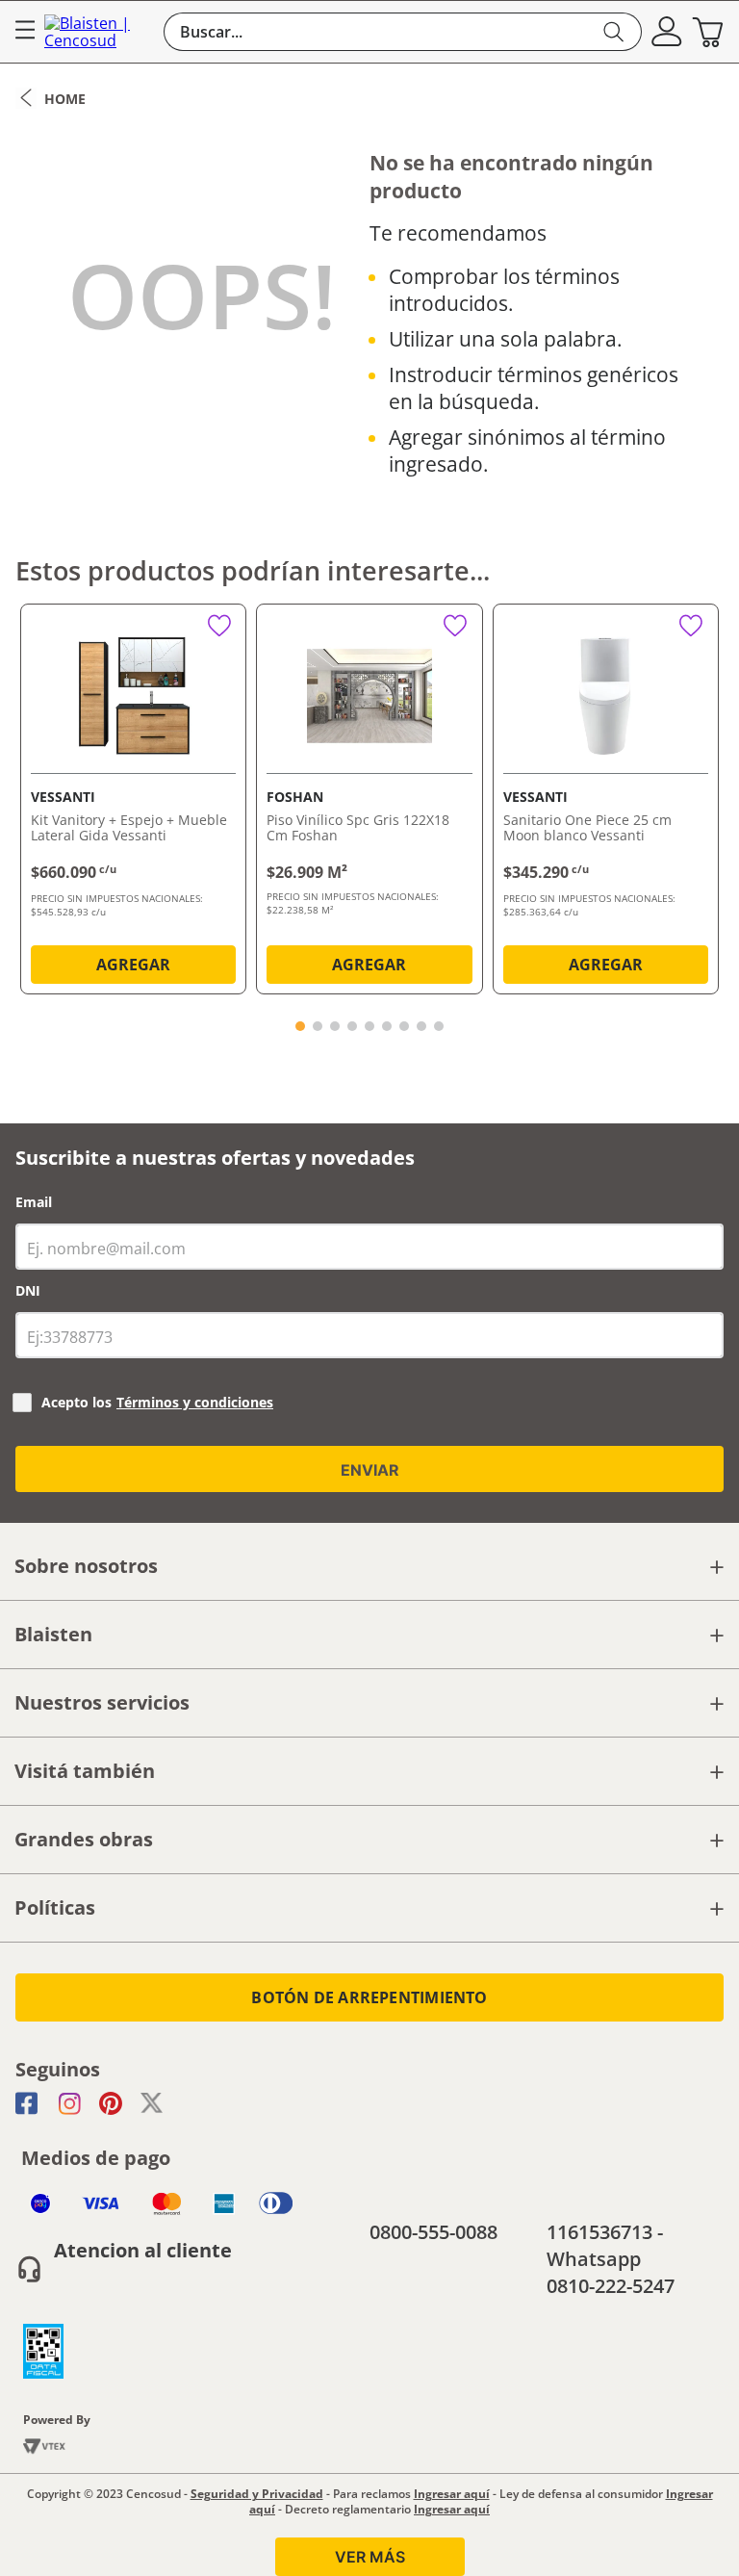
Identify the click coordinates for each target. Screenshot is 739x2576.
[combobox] (403, 32)
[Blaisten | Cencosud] (99, 32)
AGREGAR (133, 965)
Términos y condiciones (195, 1402)
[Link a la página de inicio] (51, 98)
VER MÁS (370, 2557)
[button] (667, 32)
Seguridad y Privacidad (257, 2494)
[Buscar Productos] (614, 32)
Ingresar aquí (452, 2494)
